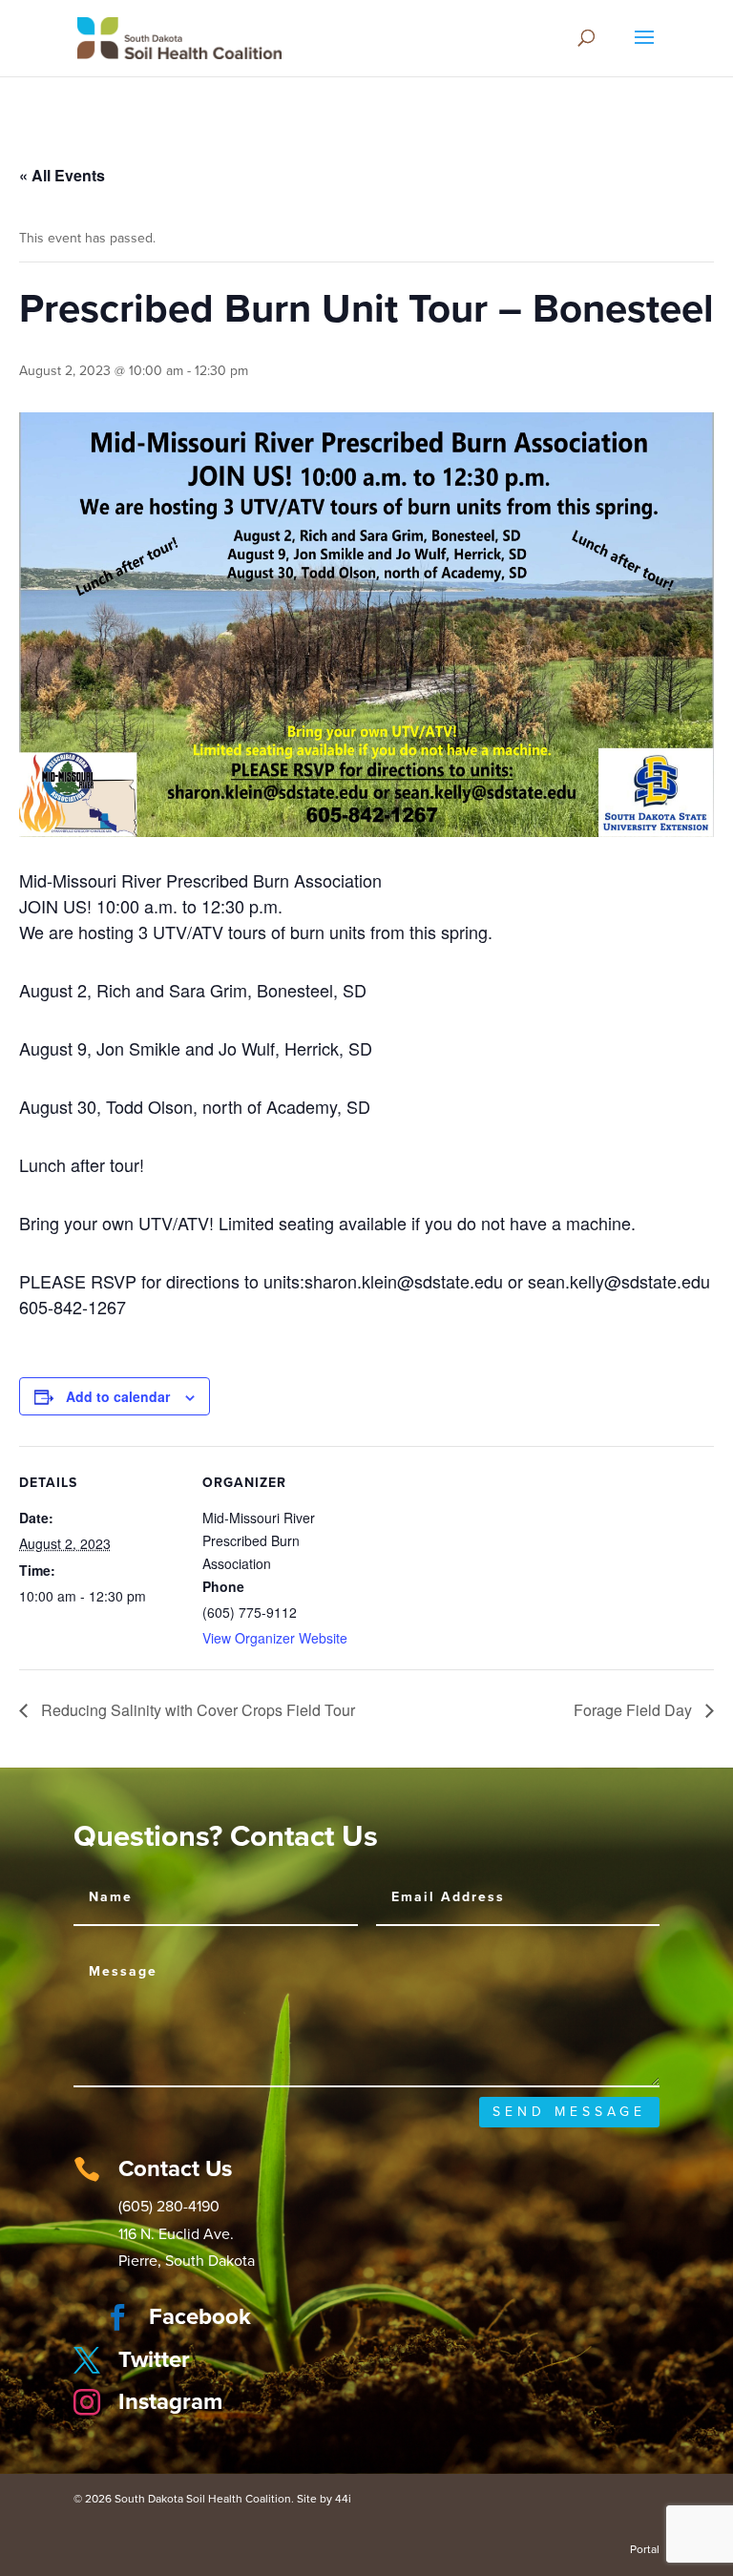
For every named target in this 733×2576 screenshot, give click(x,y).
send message (569, 2112)
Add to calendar (118, 1396)
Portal (645, 2549)
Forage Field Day (635, 1710)
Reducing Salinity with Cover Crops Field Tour (196, 1710)
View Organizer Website (275, 1638)
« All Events (62, 175)
